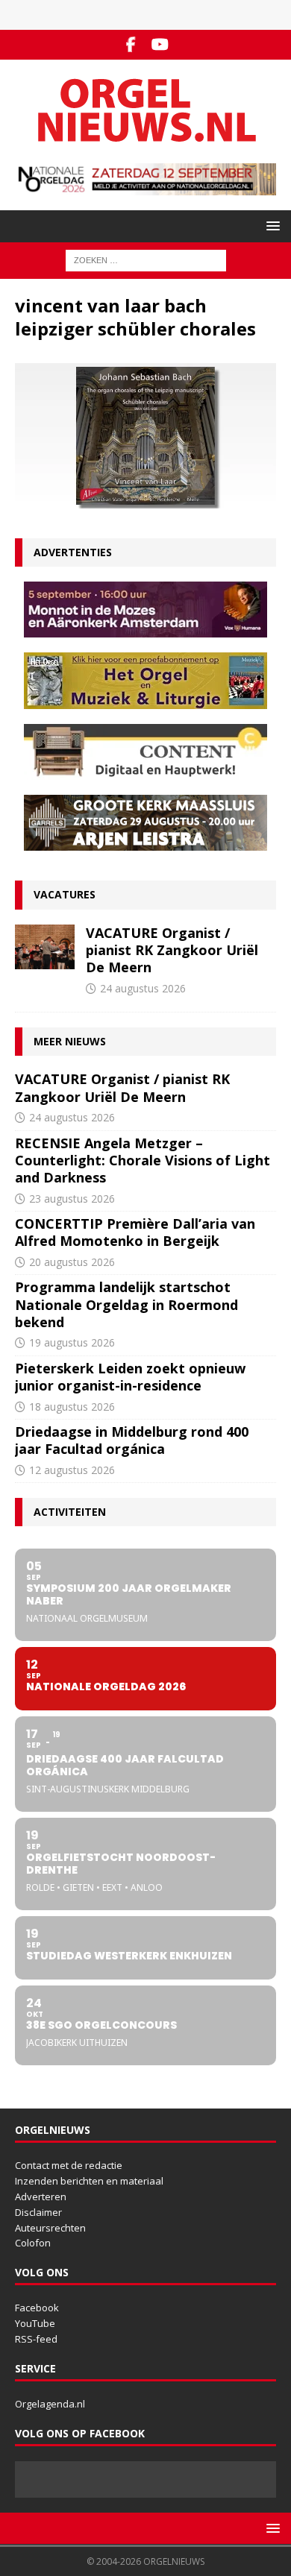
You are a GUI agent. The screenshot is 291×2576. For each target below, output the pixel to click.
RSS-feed (36, 2339)
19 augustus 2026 (72, 1342)
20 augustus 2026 (72, 1262)
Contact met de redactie (69, 2165)
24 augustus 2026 (143, 988)
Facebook (37, 2308)
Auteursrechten (50, 2228)
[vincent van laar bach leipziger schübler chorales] (145, 500)
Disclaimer (38, 2212)
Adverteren (41, 2196)
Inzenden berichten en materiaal (89, 2181)
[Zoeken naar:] (146, 260)
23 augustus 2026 (72, 1199)
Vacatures (65, 894)
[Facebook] (131, 45)
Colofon (33, 2243)
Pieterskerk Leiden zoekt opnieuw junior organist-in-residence (130, 1377)
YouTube (35, 2323)
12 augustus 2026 (72, 1470)
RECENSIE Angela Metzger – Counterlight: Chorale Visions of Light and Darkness (143, 1161)
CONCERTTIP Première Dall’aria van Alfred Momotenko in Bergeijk (135, 1232)
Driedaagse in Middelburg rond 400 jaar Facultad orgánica (132, 1440)
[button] (270, 226)
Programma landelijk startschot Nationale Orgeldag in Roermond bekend (126, 1304)
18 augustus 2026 (72, 1407)
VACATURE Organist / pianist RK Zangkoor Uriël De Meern (172, 950)
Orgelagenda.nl (50, 2404)
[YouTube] (160, 45)
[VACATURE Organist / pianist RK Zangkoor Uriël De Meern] (45, 947)
